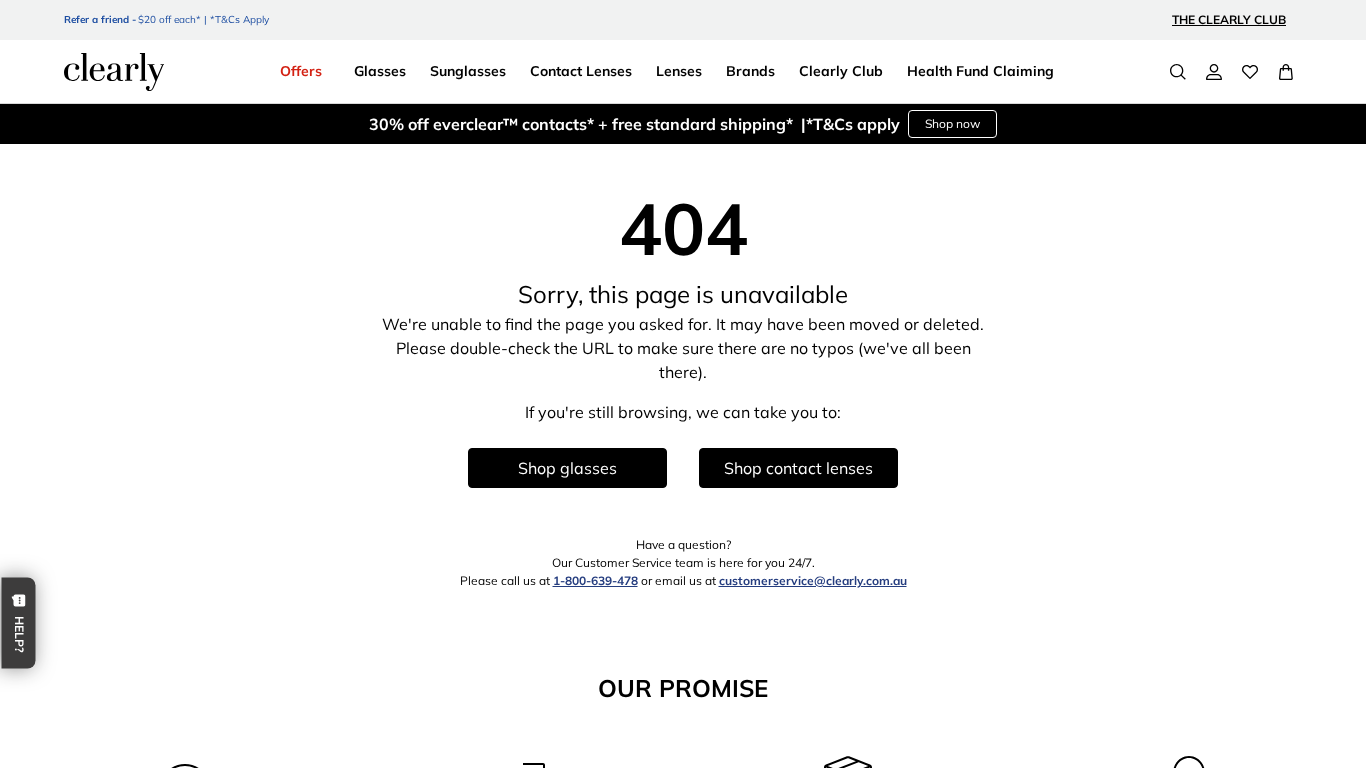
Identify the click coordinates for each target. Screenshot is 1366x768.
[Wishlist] (1250, 72)
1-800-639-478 (595, 580)
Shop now (952, 123)
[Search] (1178, 72)
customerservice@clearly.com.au (813, 580)
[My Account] (1214, 72)
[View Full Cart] (1286, 72)
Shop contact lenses (798, 468)
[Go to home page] (114, 72)
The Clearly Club (1229, 19)
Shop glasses (567, 468)
